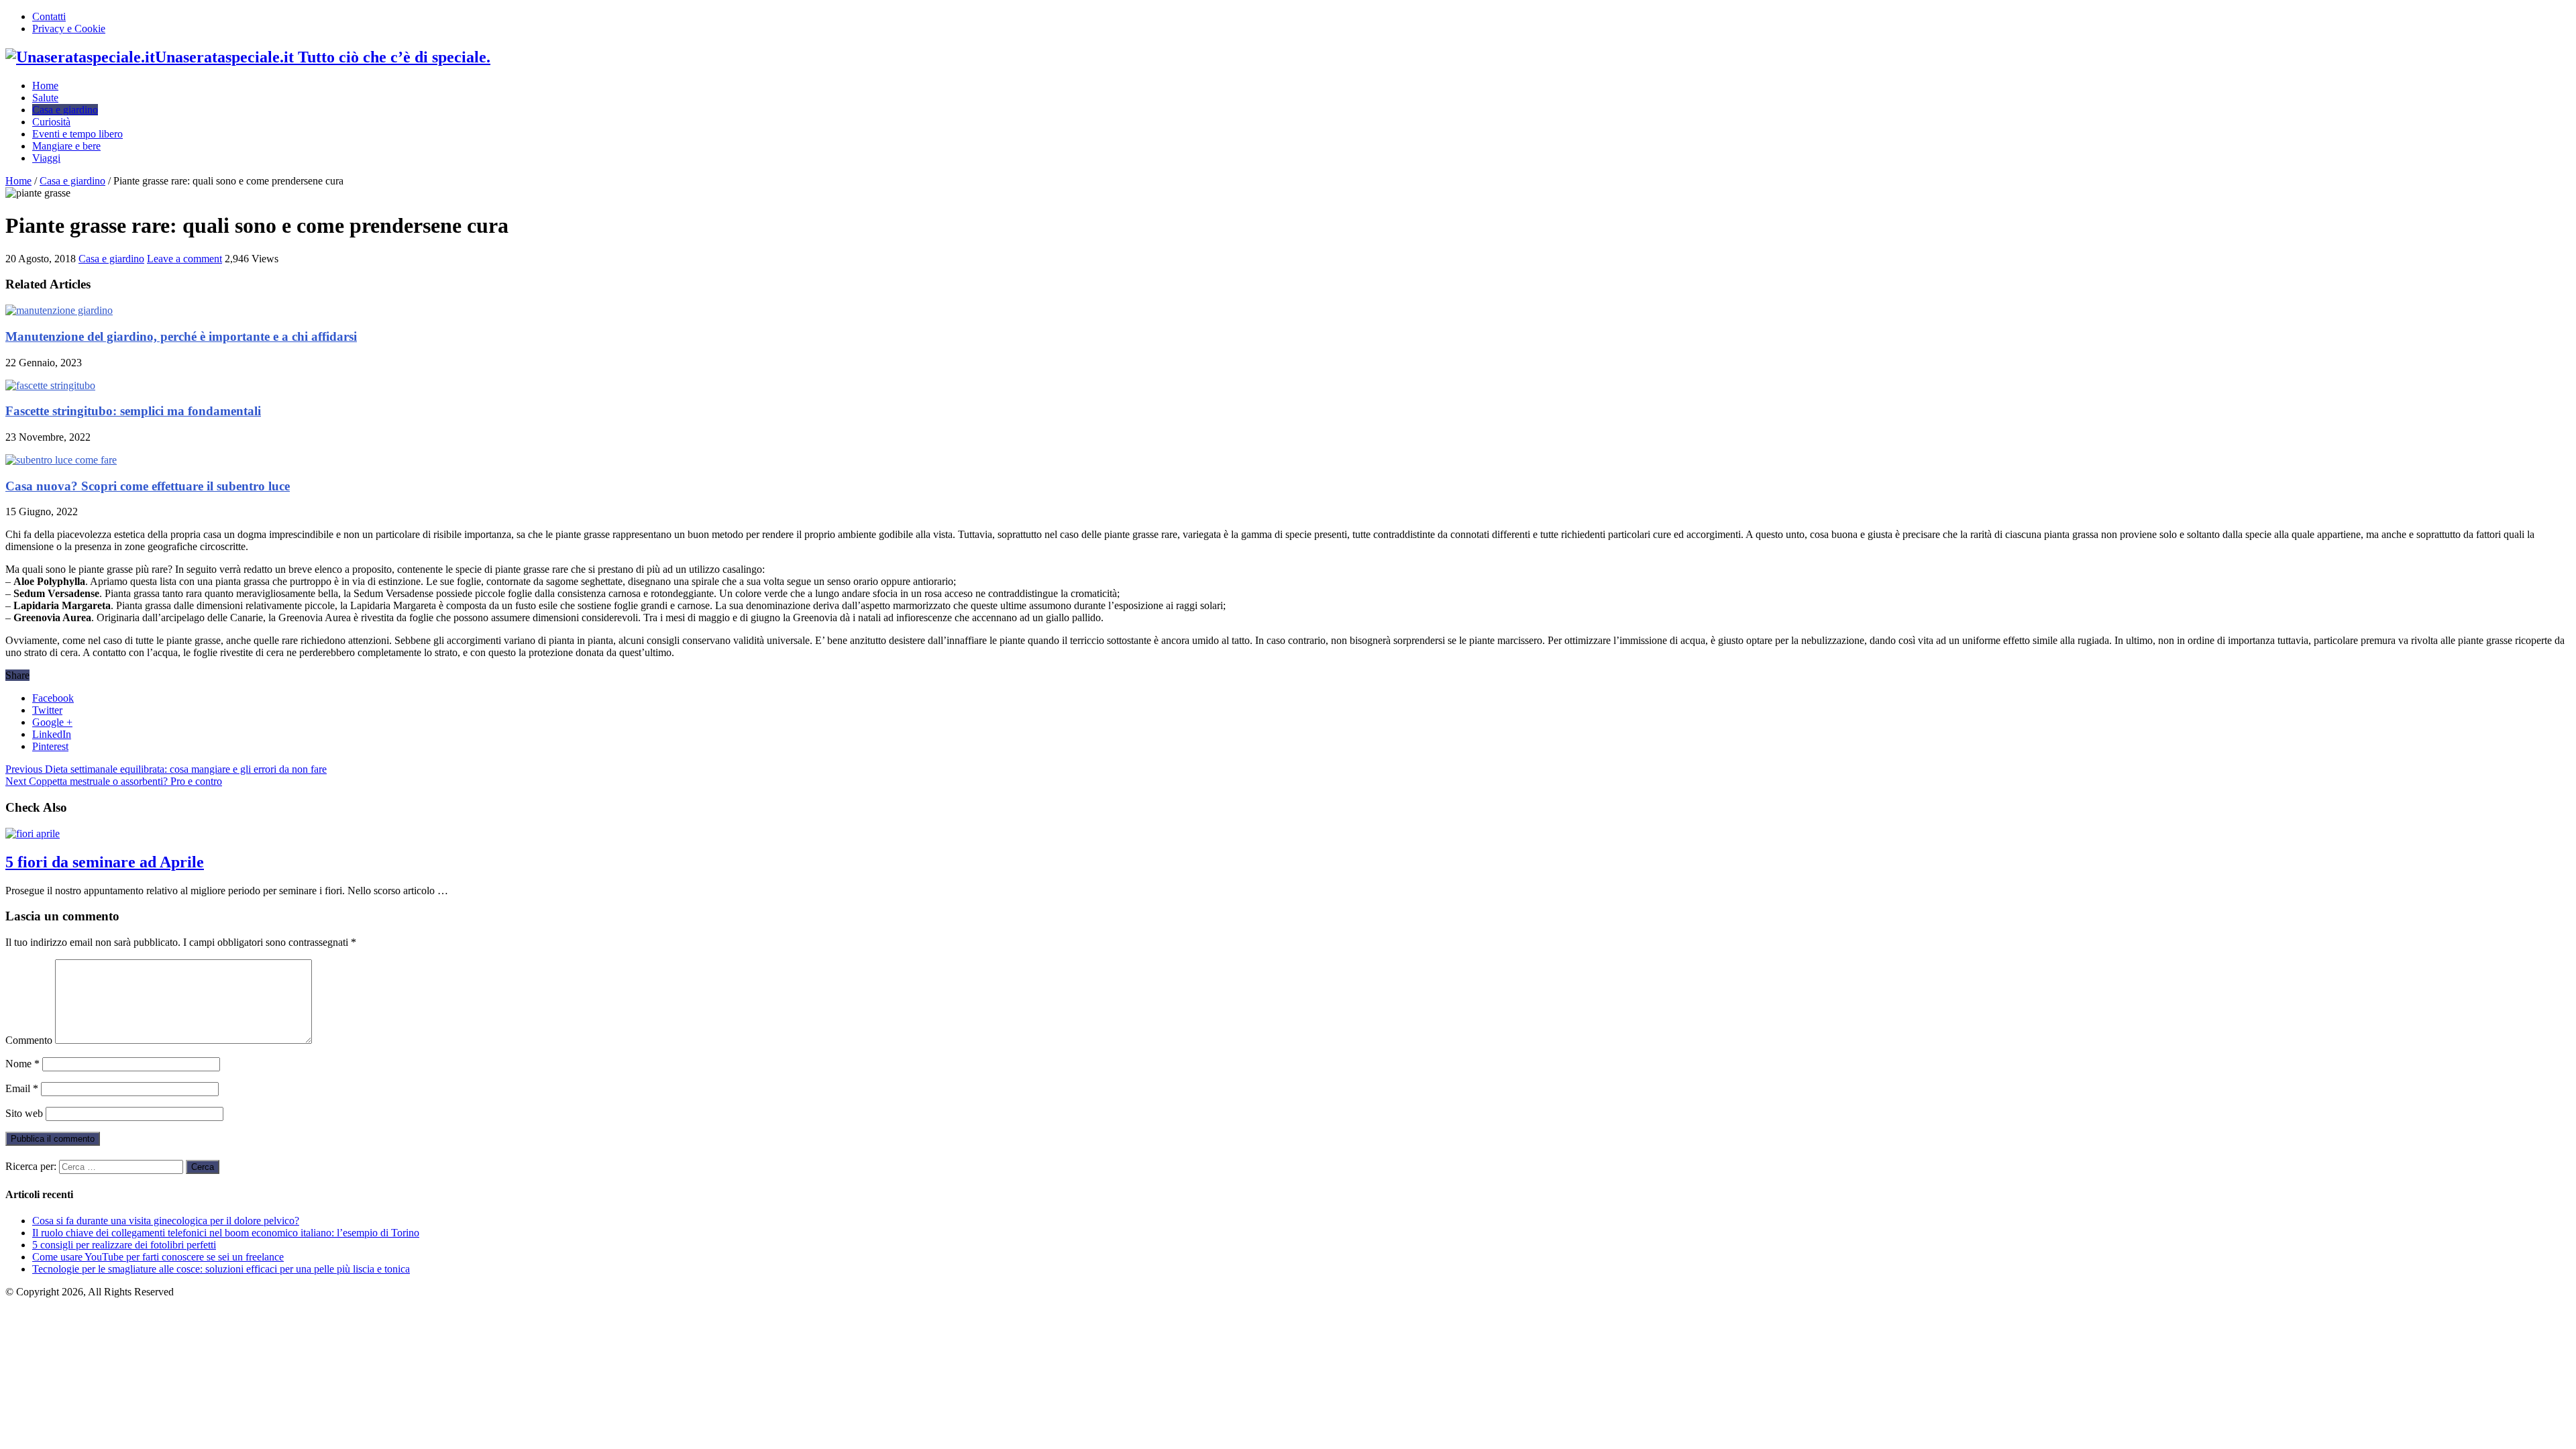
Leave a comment (184, 259)
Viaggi (46, 158)
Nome (22, 1064)
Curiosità (51, 122)
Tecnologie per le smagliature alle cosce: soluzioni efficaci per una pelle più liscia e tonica (221, 1269)
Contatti (49, 16)
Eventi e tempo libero (77, 134)
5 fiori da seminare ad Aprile (105, 862)
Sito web (24, 1113)
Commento (29, 1040)
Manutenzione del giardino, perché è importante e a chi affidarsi (181, 336)
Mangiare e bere (66, 146)
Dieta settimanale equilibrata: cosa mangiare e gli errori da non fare (166, 769)
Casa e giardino (65, 110)
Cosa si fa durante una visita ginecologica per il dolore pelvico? (166, 1221)
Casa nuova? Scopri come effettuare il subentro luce (148, 486)
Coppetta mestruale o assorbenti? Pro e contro (114, 781)
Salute (45, 98)
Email (22, 1088)
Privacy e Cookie (69, 29)
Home (45, 86)
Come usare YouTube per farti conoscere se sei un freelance (158, 1257)
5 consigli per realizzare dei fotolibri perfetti (124, 1245)
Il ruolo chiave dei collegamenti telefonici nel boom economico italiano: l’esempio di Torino (226, 1233)
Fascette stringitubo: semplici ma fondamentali (133, 411)
